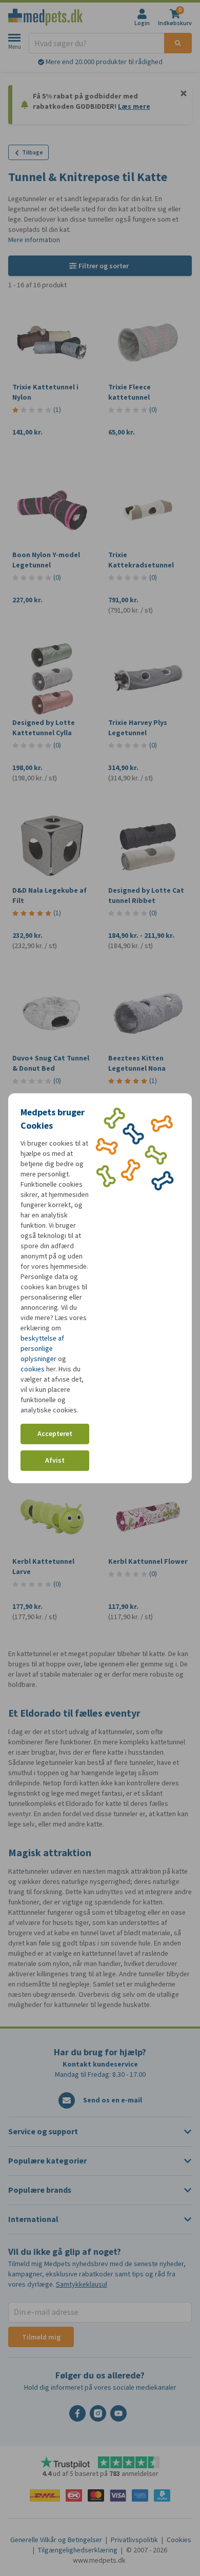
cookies (33, 1369)
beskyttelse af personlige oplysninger (42, 1349)
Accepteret (55, 1434)
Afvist (55, 1460)
